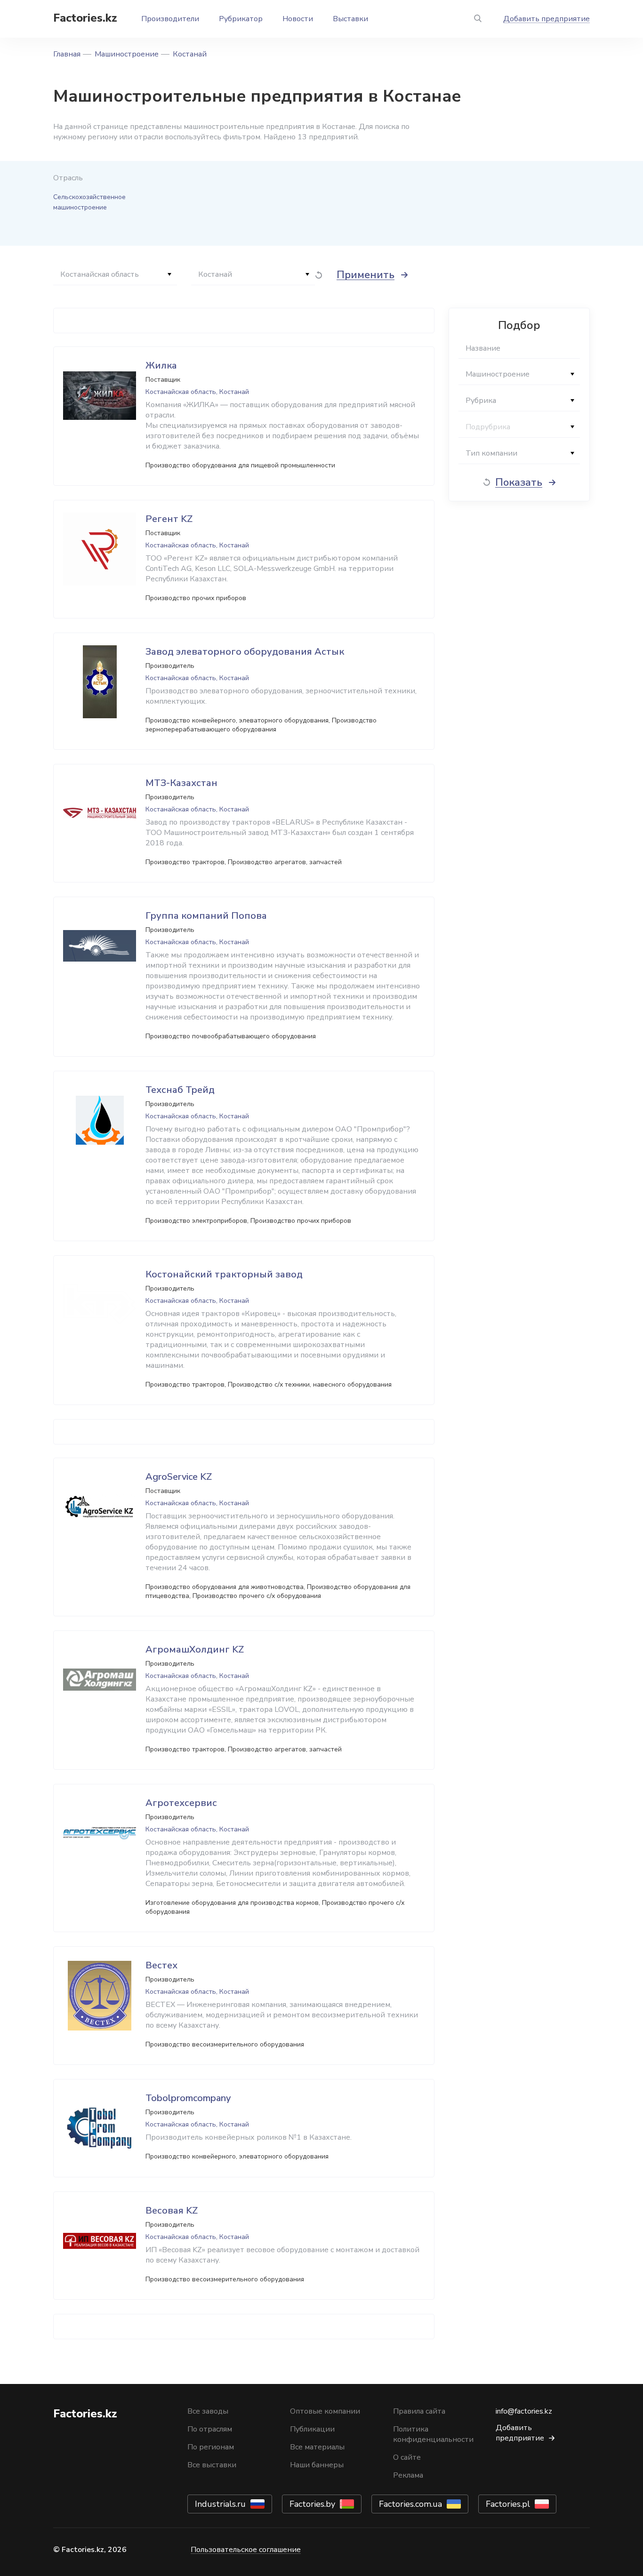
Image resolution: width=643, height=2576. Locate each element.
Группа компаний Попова (206, 916)
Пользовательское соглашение (246, 2550)
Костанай (190, 54)
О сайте (407, 2457)
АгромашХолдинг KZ (195, 1649)
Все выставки (212, 2465)
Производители (170, 19)
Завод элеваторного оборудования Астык (245, 652)
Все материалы (317, 2447)
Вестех (161, 1965)
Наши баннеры (317, 2465)
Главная (67, 54)
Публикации (312, 2429)
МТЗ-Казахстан (181, 783)
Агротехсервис (181, 1803)
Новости (298, 19)
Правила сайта (419, 2411)
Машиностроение (127, 54)
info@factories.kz (524, 2411)
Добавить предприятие (547, 19)
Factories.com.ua (410, 2504)
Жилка (161, 365)
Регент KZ (169, 519)
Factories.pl (508, 2504)
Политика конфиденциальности (433, 2434)
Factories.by (312, 2504)
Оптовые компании (325, 2411)
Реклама (408, 2475)
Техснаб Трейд (180, 1090)
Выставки (350, 19)
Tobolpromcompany (188, 2098)
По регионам (211, 2447)
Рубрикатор (241, 19)
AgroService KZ (179, 1477)
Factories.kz (85, 18)
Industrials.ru (220, 2504)
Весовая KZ (172, 2211)
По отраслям (210, 2429)
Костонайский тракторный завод (224, 1274)
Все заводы (208, 2411)
